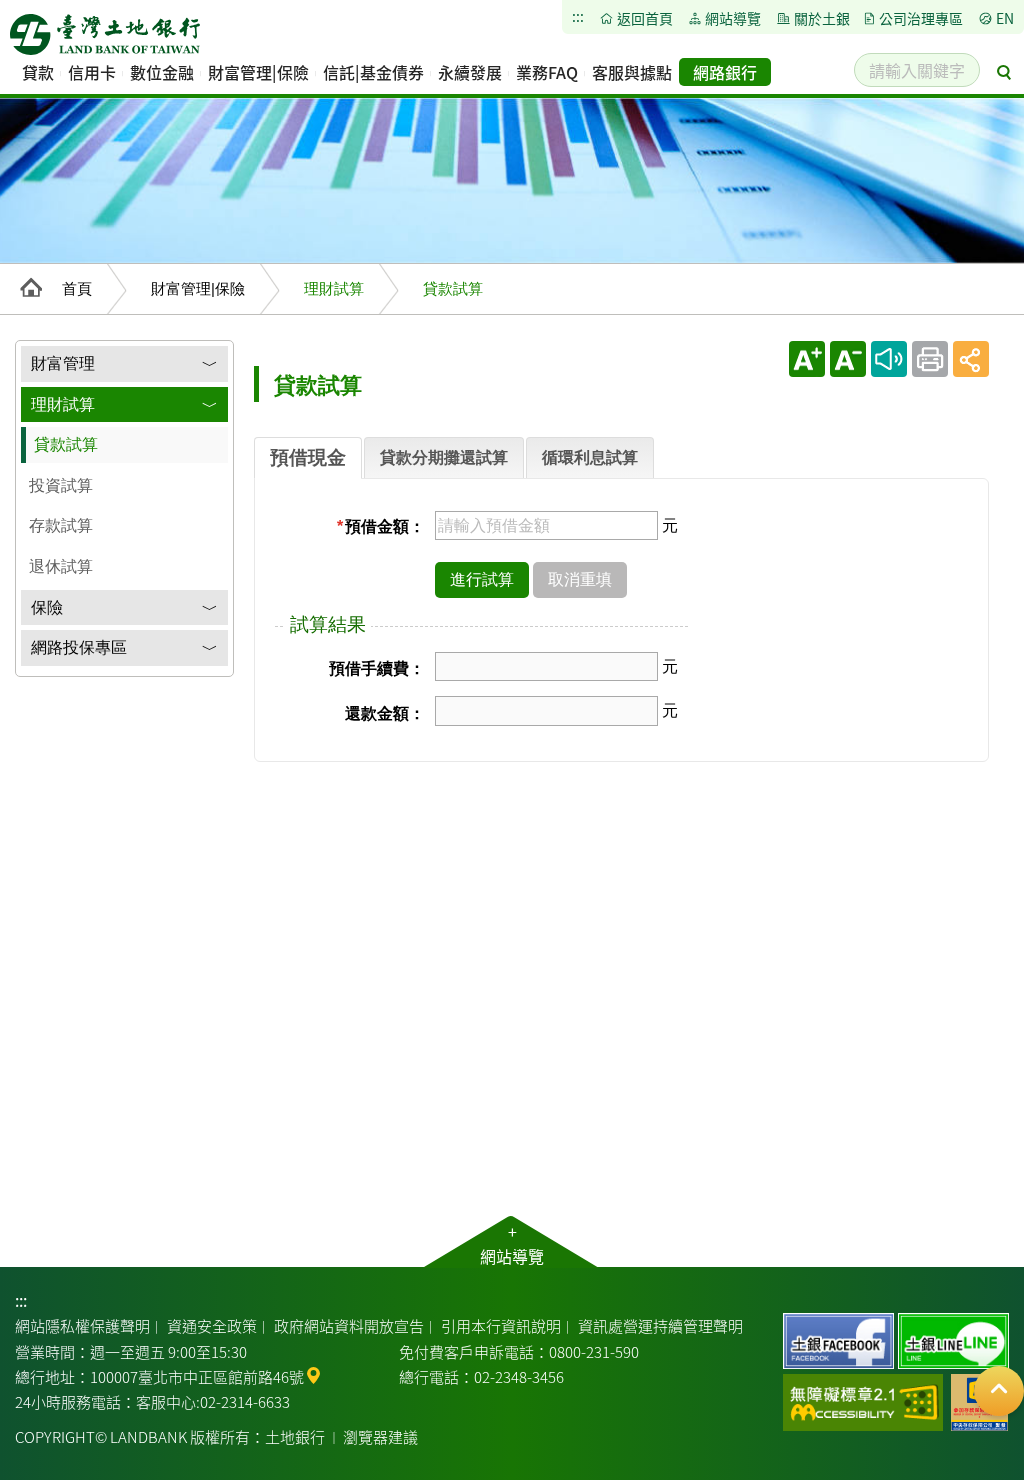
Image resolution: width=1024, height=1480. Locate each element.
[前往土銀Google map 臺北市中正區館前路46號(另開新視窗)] (313, 1373)
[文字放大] (807, 359)
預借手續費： (377, 668)
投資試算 (61, 485)
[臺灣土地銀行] (105, 40)
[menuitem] (38, 72)
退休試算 (61, 566)
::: (21, 1300)
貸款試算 (66, 444)
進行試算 (482, 579)
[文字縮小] (848, 359)
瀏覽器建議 (380, 1436)
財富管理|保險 (198, 288)
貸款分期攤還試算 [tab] (444, 457)
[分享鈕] (971, 359)
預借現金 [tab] (308, 457)
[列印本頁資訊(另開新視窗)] (930, 359)
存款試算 (61, 525)
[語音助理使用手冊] (889, 359)
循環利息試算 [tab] (590, 457)
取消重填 (580, 579)
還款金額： (385, 713)
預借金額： (381, 526)
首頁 (77, 288)
